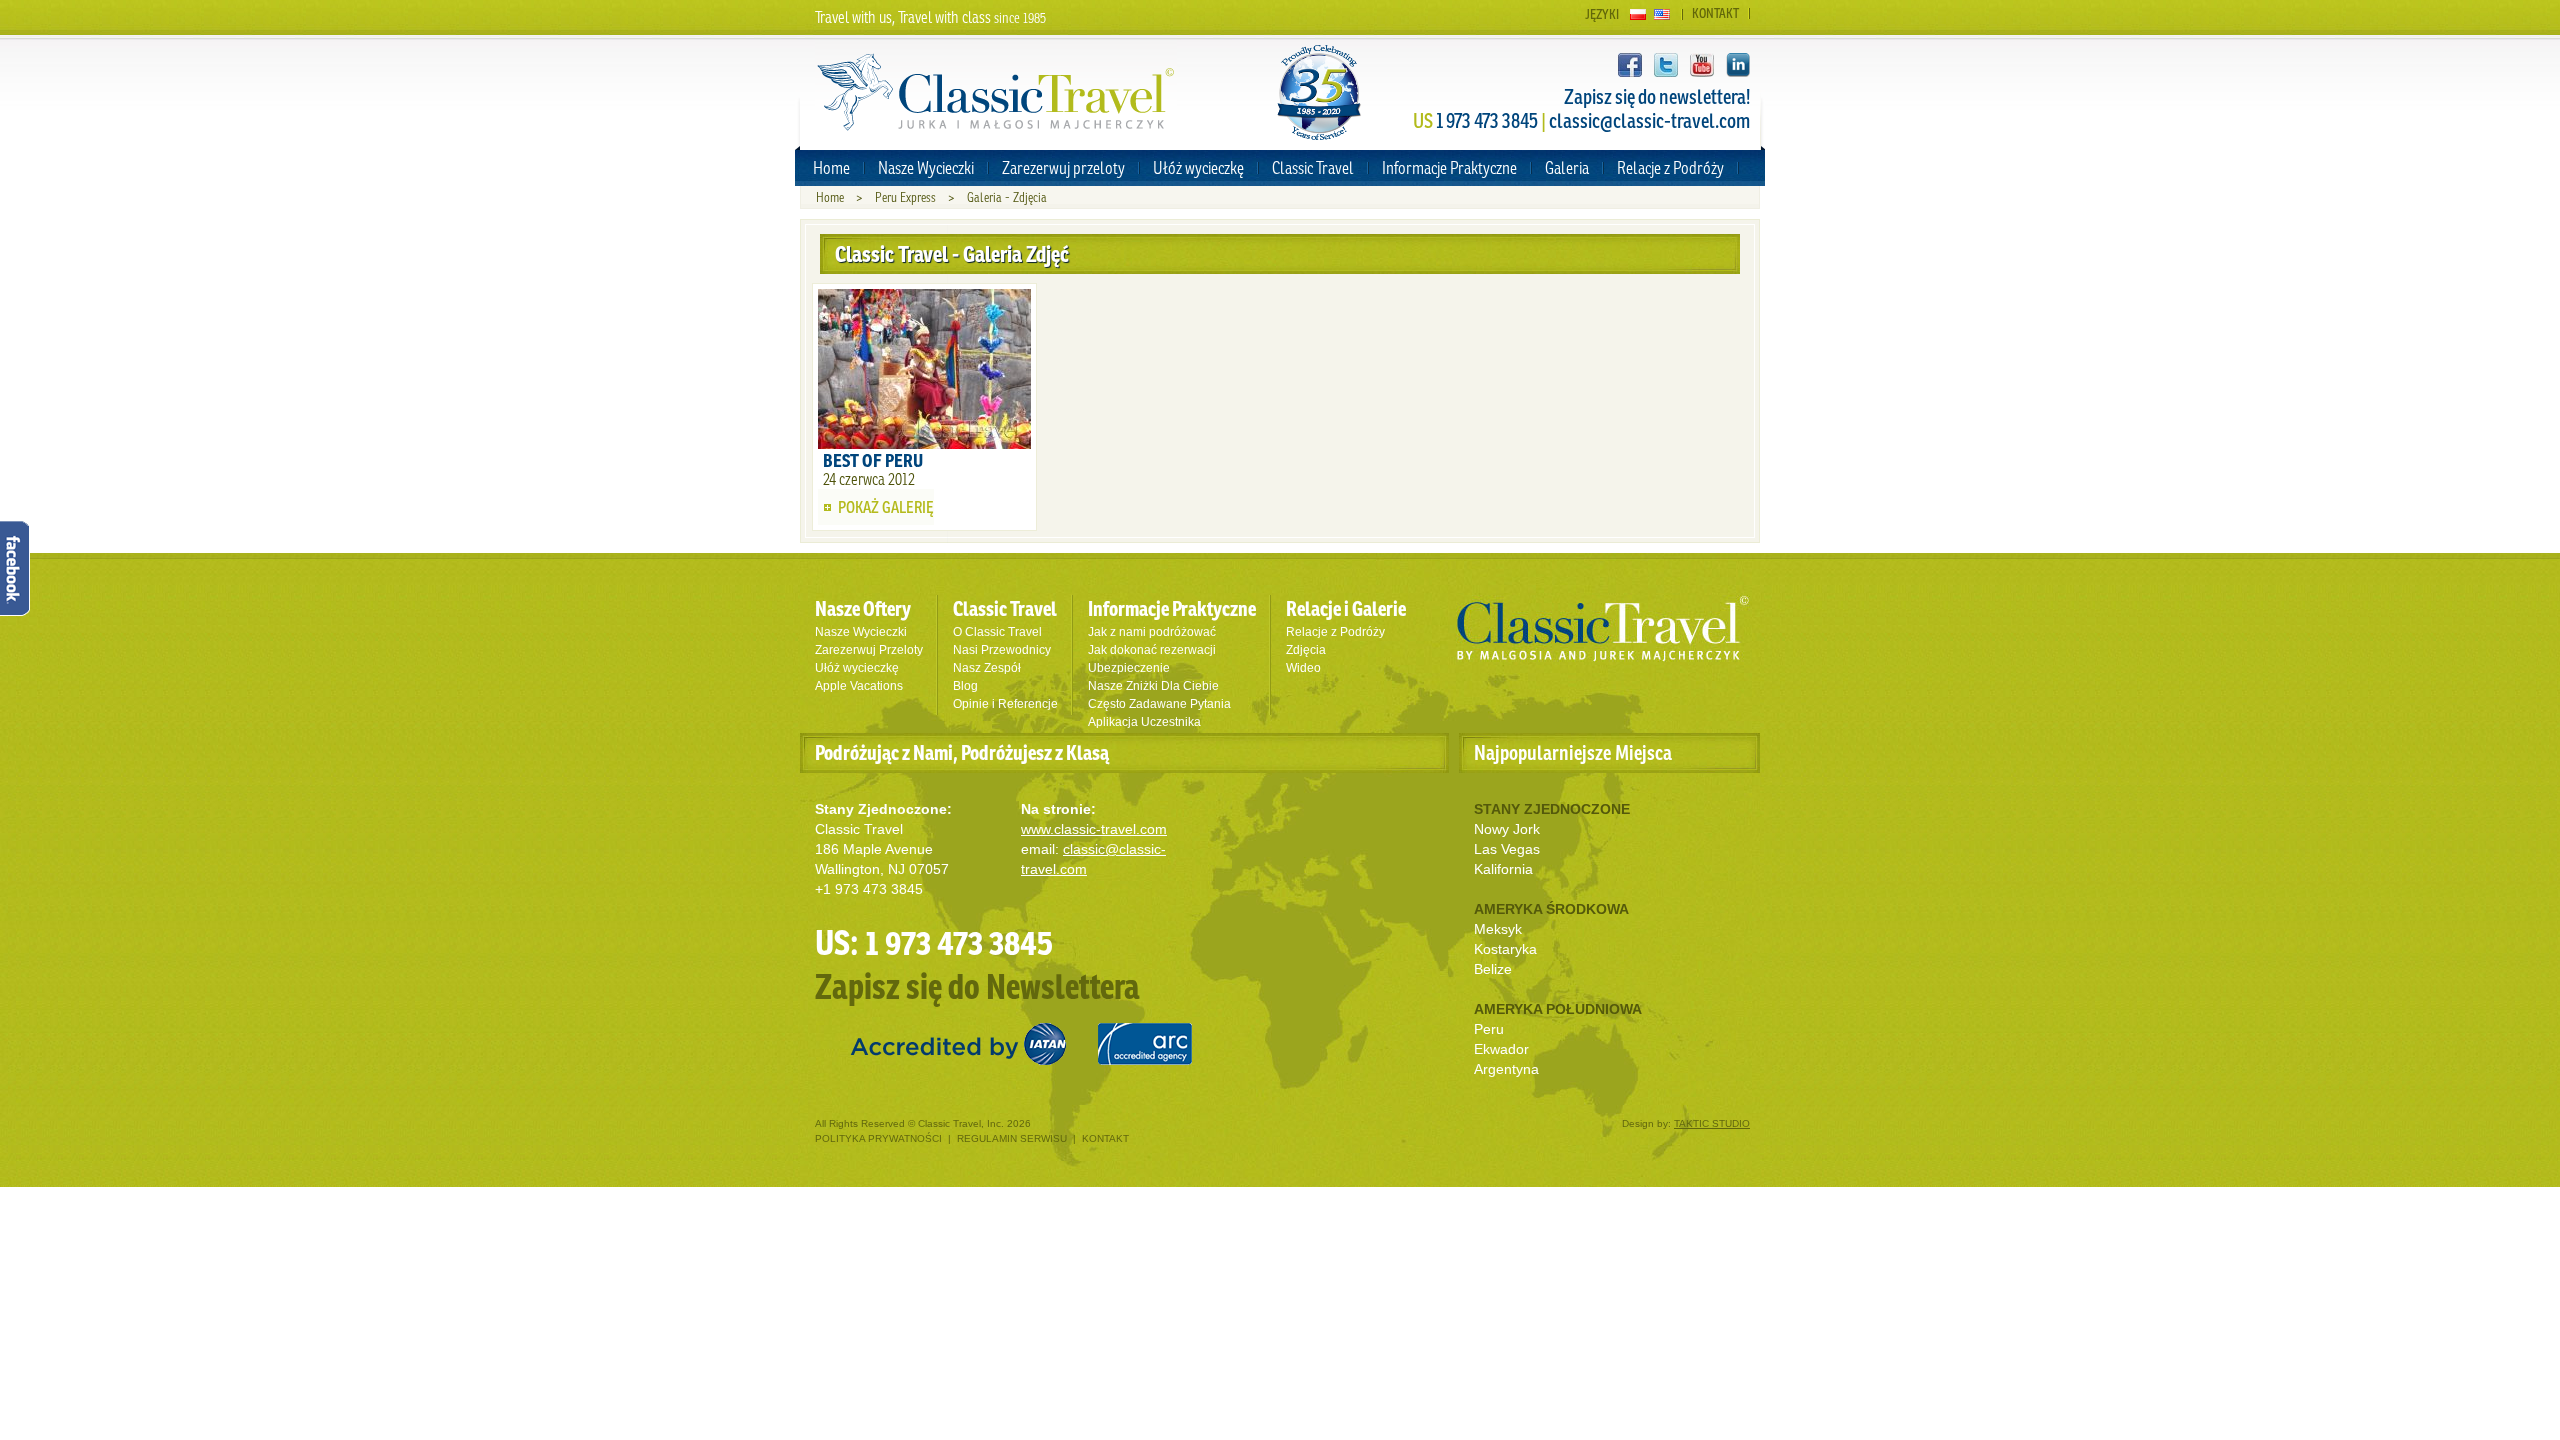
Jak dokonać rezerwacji (1152, 650)
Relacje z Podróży (1670, 167)
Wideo (1303, 668)
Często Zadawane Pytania (1159, 704)
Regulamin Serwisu (1012, 1138)
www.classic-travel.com (1094, 829)
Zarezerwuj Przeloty (869, 650)
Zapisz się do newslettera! (1657, 96)
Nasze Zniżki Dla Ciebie (1153, 686)
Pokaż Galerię (886, 507)
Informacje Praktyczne (1449, 167)
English (1662, 14)
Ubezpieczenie (1129, 668)
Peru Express (905, 197)
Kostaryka (1505, 949)
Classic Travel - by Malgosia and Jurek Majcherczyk (996, 92)
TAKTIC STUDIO (1712, 1123)
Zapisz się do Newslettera (977, 986)
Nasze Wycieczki (926, 167)
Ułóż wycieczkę (1198, 167)
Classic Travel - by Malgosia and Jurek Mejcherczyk (1603, 628)
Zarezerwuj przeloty (1063, 167)
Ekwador (1501, 1049)
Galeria (1567, 167)
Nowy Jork (1507, 829)
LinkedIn (1738, 65)
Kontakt (1715, 13)
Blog (965, 686)
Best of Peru (873, 460)
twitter (1666, 65)
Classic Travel (1313, 167)
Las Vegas (1507, 849)
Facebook (1630, 65)
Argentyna (1506, 1069)
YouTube (1702, 65)
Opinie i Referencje (1005, 704)
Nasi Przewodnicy (1002, 650)
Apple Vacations (859, 686)
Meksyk (1498, 929)
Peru (1489, 1029)
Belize (1493, 969)
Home (831, 167)
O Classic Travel (997, 632)
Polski (1638, 14)
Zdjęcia (1306, 650)
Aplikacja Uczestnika (1144, 722)
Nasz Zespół (987, 668)
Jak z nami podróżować (1152, 632)
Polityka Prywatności (880, 1138)
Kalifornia (1503, 869)
